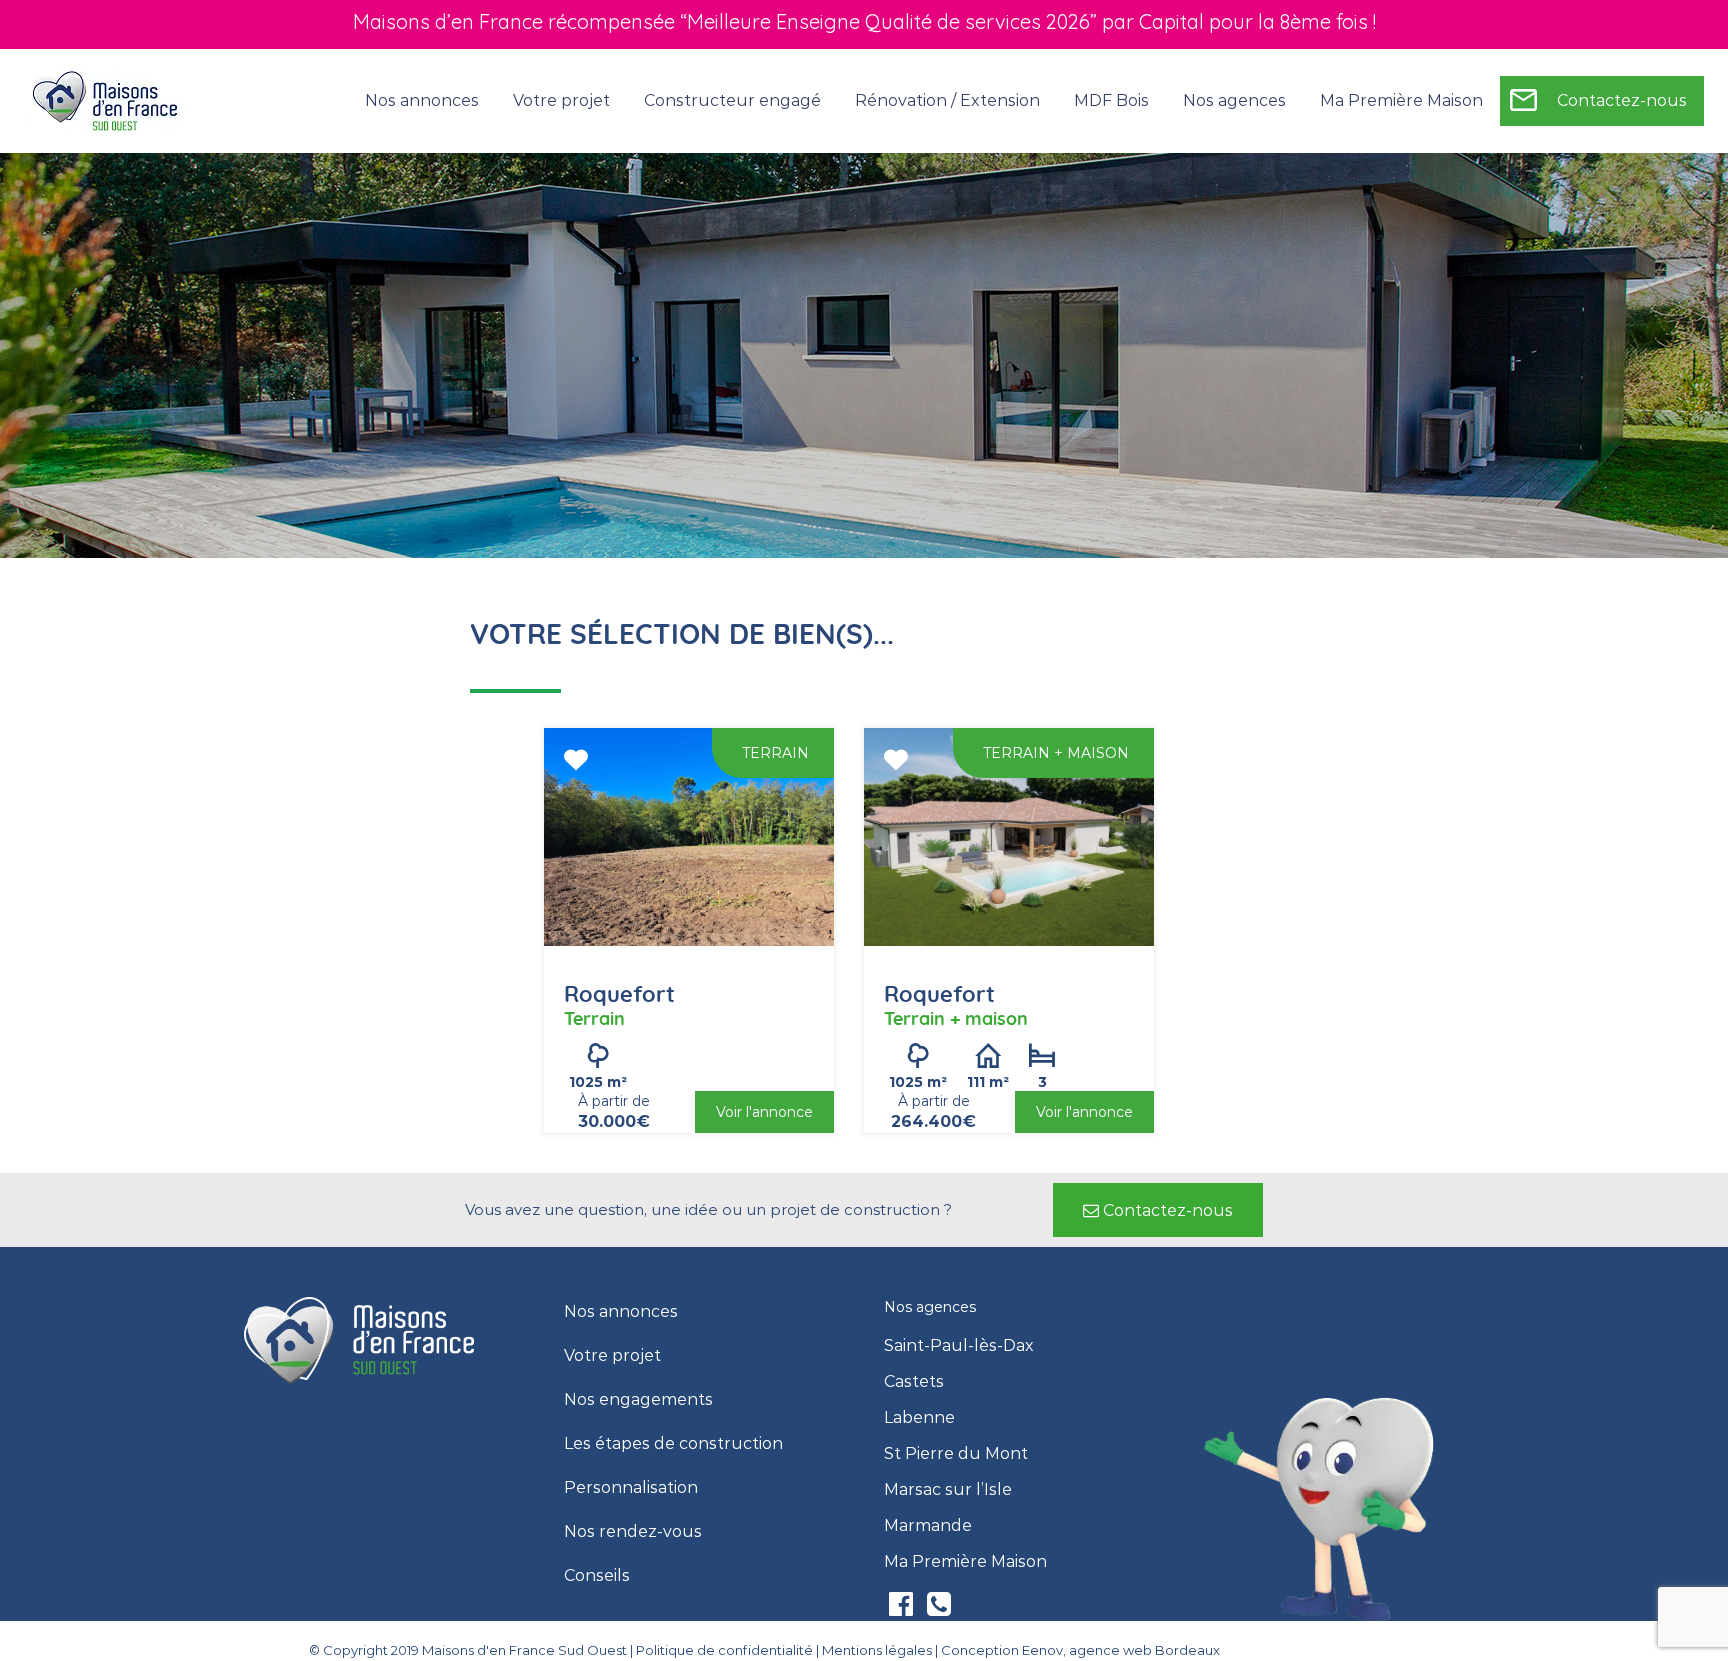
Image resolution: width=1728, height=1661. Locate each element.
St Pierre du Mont (956, 1454)
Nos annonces (422, 100)
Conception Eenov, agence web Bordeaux (1080, 1650)
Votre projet (612, 1356)
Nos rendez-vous (633, 1532)
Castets (914, 1382)
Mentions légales (877, 1650)
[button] (1158, 1210)
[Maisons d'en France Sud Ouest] (106, 100)
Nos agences (1234, 100)
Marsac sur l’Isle (948, 1490)
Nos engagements (638, 1400)
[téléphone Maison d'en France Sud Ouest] (939, 1608)
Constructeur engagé (732, 100)
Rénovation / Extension (947, 100)
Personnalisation (631, 1488)
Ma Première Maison (1401, 100)
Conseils (597, 1576)
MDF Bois (1111, 100)
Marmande (928, 1526)
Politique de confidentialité (724, 1650)
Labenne (919, 1418)
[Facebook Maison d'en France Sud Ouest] (903, 1608)
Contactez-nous (1622, 100)
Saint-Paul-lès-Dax (959, 1346)
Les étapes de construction (673, 1444)
